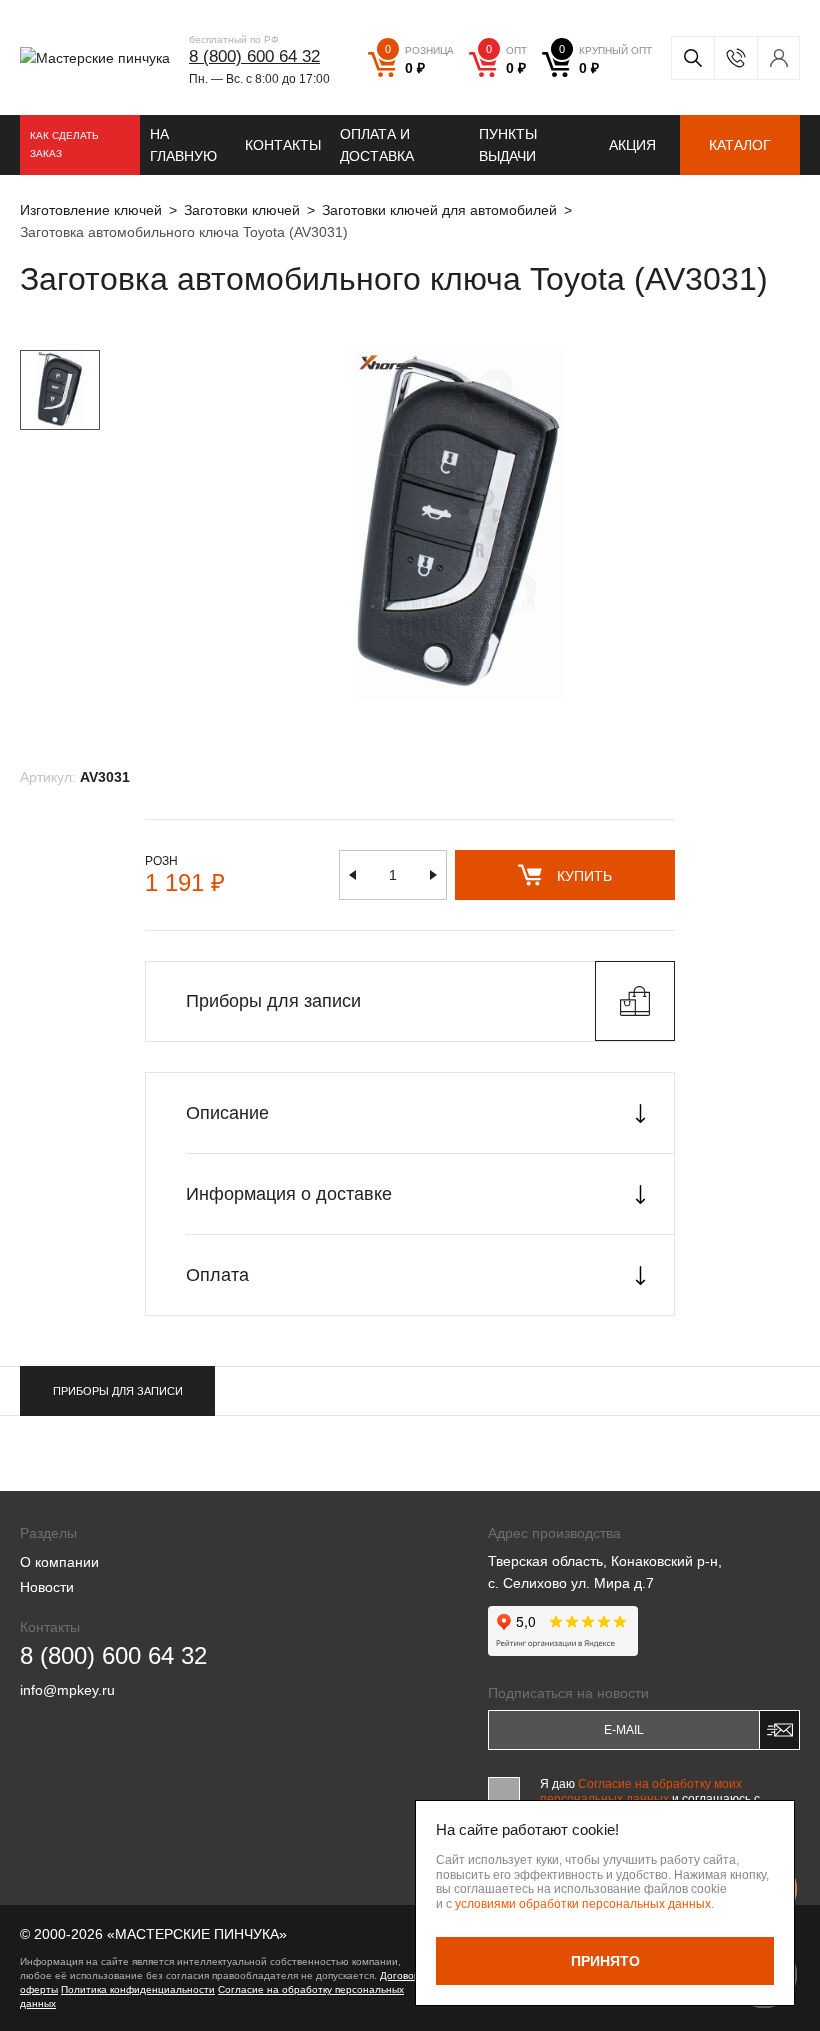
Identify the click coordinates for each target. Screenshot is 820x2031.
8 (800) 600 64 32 (254, 56)
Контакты (283, 145)
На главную (183, 145)
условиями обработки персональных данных (583, 1904)
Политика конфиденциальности (138, 1989)
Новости (47, 1587)
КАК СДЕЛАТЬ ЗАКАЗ (64, 144)
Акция (632, 145)
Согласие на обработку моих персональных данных (641, 1791)
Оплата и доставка (377, 145)
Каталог (740, 145)
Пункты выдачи (508, 145)
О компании (59, 1562)
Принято (605, 1961)
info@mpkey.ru (67, 1690)
